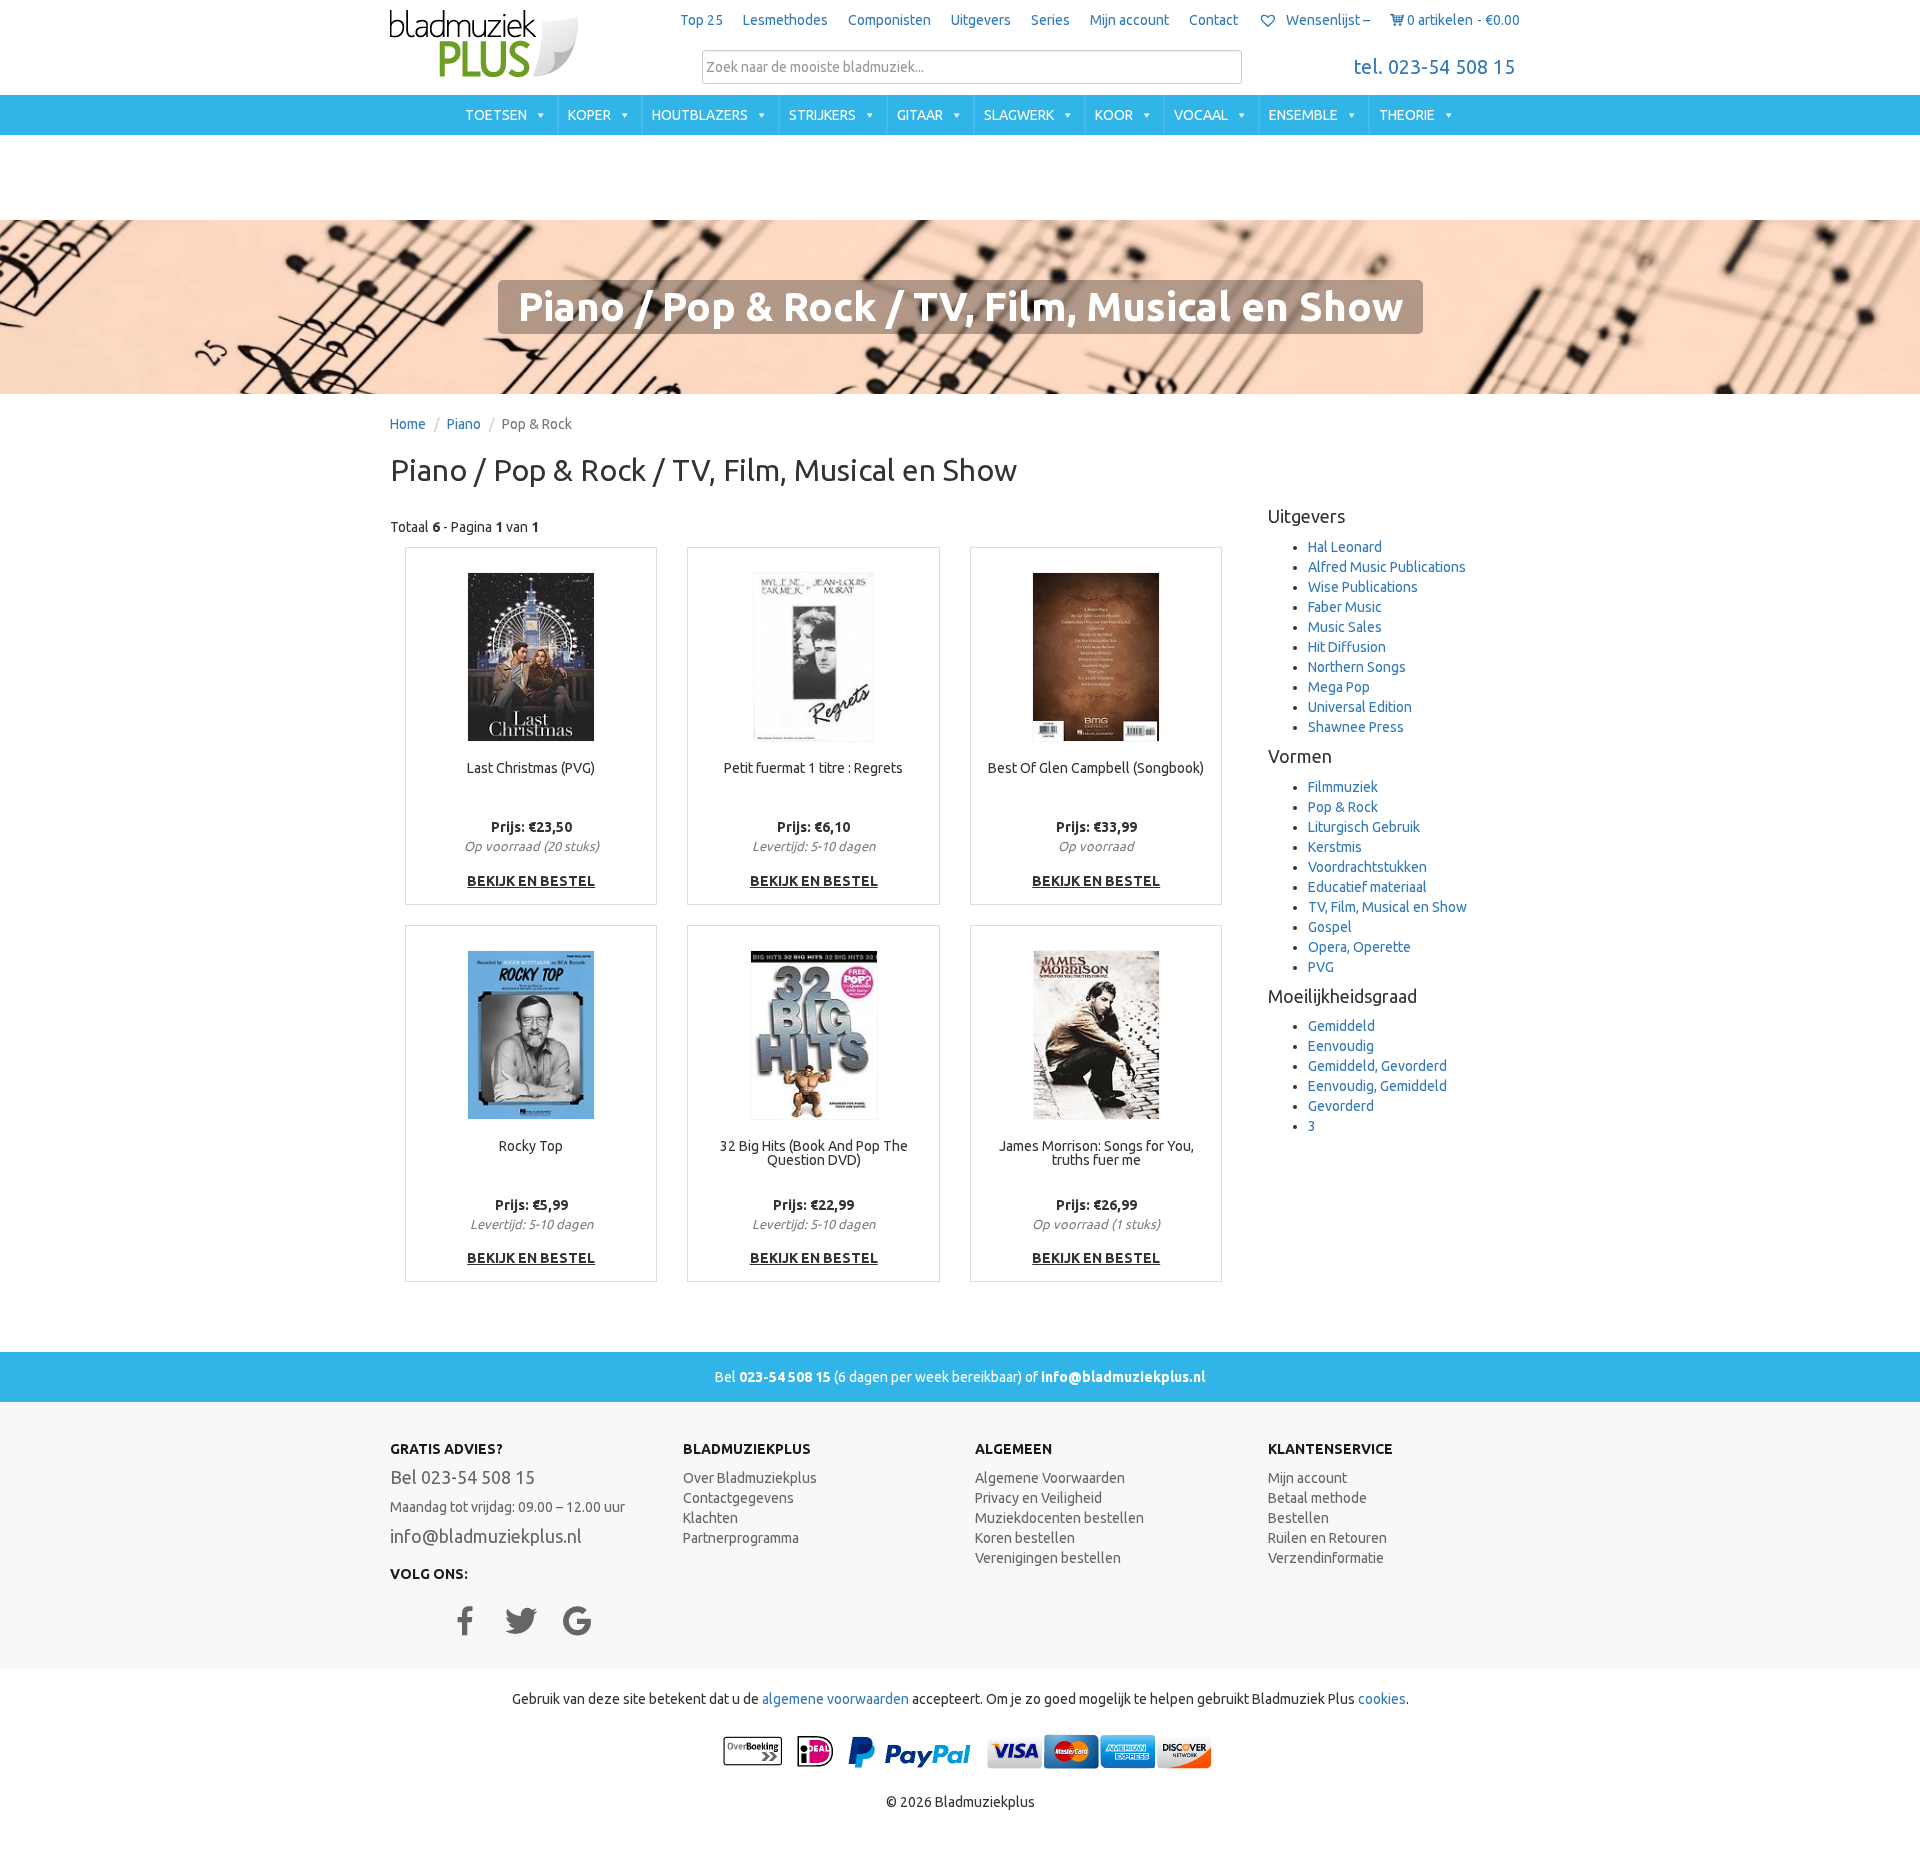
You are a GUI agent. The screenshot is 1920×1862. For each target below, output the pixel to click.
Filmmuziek (1343, 787)
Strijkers (822, 115)
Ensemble (1303, 115)
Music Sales (1345, 627)
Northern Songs (1357, 667)
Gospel (1330, 927)
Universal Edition (1360, 707)
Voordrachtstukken (1367, 867)
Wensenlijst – (1326, 20)
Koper (589, 115)
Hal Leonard (1345, 547)
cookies (1382, 1699)
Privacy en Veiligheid (1038, 1498)
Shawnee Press (1356, 727)
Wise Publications (1363, 587)
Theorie (1407, 115)
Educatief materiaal (1367, 887)
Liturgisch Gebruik (1364, 827)
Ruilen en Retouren (1327, 1538)
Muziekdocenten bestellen (1059, 1518)
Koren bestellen (1025, 1538)
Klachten (710, 1518)
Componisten (889, 20)
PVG (1321, 967)
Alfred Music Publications (1387, 567)
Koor (1114, 115)
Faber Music (1345, 607)
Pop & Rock (1343, 807)
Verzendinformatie (1326, 1558)
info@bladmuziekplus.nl (1123, 1377)
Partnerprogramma (741, 1538)
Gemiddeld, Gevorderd (1377, 1066)
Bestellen (1298, 1518)
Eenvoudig (1341, 1046)
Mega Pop (1339, 687)
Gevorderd (1341, 1106)
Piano (464, 424)
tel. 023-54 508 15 (1434, 67)
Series (1050, 20)
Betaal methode (1317, 1498)
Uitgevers (981, 20)
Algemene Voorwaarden (1050, 1478)
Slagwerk (1019, 115)
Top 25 (701, 20)
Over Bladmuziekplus (750, 1478)
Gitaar (920, 115)
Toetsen (496, 115)
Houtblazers (700, 115)
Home (408, 424)
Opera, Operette (1359, 947)
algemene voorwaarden (835, 1699)
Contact (1213, 20)
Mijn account (1129, 20)
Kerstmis (1335, 847)
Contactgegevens (738, 1498)
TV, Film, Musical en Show (1387, 907)
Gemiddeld (1341, 1026)
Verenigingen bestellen (1048, 1558)
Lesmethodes (785, 20)
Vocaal (1201, 115)
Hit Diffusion (1347, 647)
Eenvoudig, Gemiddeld (1377, 1086)
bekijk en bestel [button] (531, 881)
